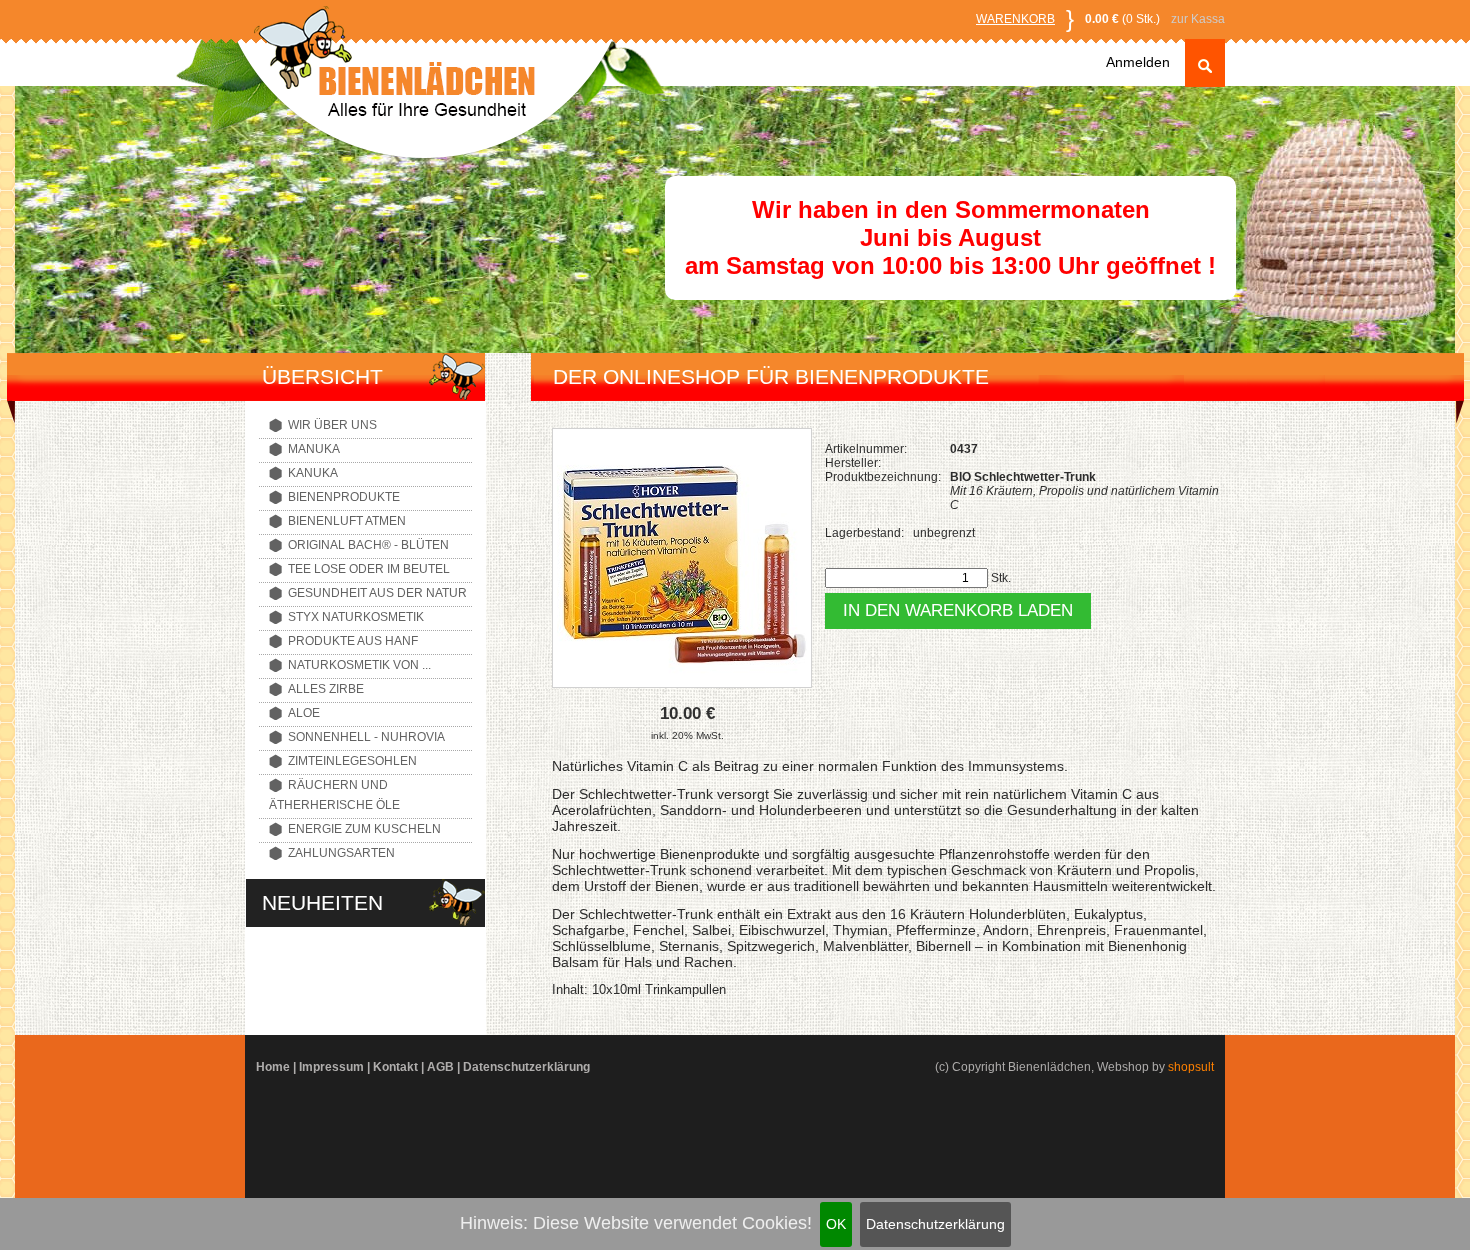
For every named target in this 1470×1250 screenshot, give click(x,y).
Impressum (331, 1067)
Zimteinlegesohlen (352, 761)
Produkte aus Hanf (353, 641)
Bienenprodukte (344, 497)
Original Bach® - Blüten (368, 545)
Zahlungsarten (341, 853)
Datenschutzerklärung (935, 1224)
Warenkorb (1015, 19)
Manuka (314, 449)
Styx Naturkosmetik (356, 617)
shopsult (1191, 1067)
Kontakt (395, 1067)
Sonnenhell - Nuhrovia (366, 737)
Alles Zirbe (326, 689)
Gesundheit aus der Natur (377, 593)
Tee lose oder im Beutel (369, 569)
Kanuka (313, 473)
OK (836, 1224)
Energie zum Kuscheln (364, 829)
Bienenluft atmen (347, 521)
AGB (440, 1067)
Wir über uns (332, 425)
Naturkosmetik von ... (359, 665)
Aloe (304, 713)
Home (273, 1067)
